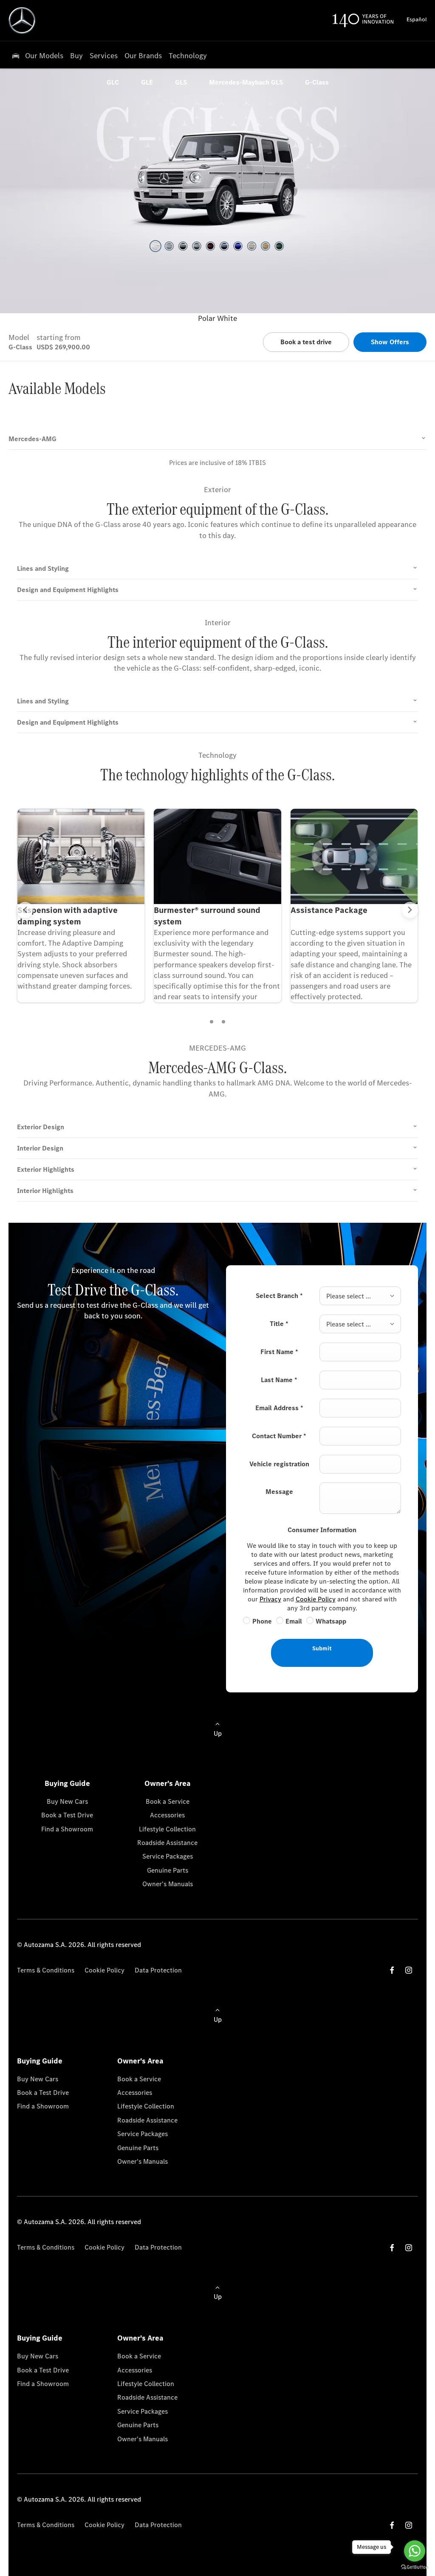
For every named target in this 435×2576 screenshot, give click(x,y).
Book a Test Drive (67, 1815)
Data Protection (158, 1970)
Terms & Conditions (46, 1970)
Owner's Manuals (168, 1884)
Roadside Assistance (167, 1843)
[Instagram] (409, 1970)
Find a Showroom (67, 1829)
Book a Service (168, 1801)
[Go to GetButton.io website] (415, 2567)
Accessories (167, 1815)
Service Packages (168, 1856)
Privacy (270, 1599)
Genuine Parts (168, 1870)
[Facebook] (392, 1970)
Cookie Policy (316, 1599)
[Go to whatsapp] (415, 2551)
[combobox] (360, 1296)
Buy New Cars (67, 1801)
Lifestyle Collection (167, 1829)
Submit (322, 1648)
